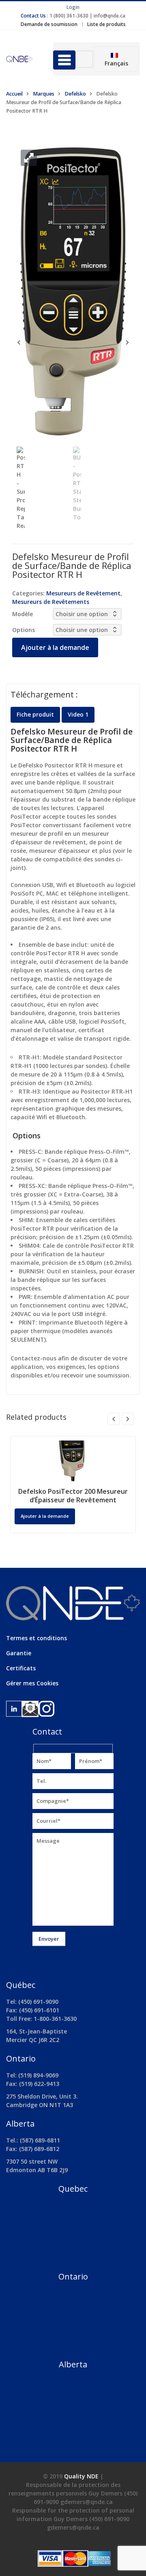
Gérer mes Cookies (32, 1683)
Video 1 (78, 714)
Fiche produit (35, 714)
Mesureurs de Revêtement (83, 593)
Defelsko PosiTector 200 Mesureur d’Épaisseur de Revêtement (73, 1496)
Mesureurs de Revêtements (51, 602)
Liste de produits (106, 24)
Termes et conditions (36, 1638)
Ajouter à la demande (55, 647)
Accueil (14, 94)
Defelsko (75, 94)
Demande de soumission (49, 24)
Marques (44, 94)
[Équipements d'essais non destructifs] (24, 59)
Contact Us (33, 16)
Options (24, 630)
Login (73, 7)
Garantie (19, 1653)
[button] (29, 158)
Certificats (21, 1668)
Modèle (23, 614)
